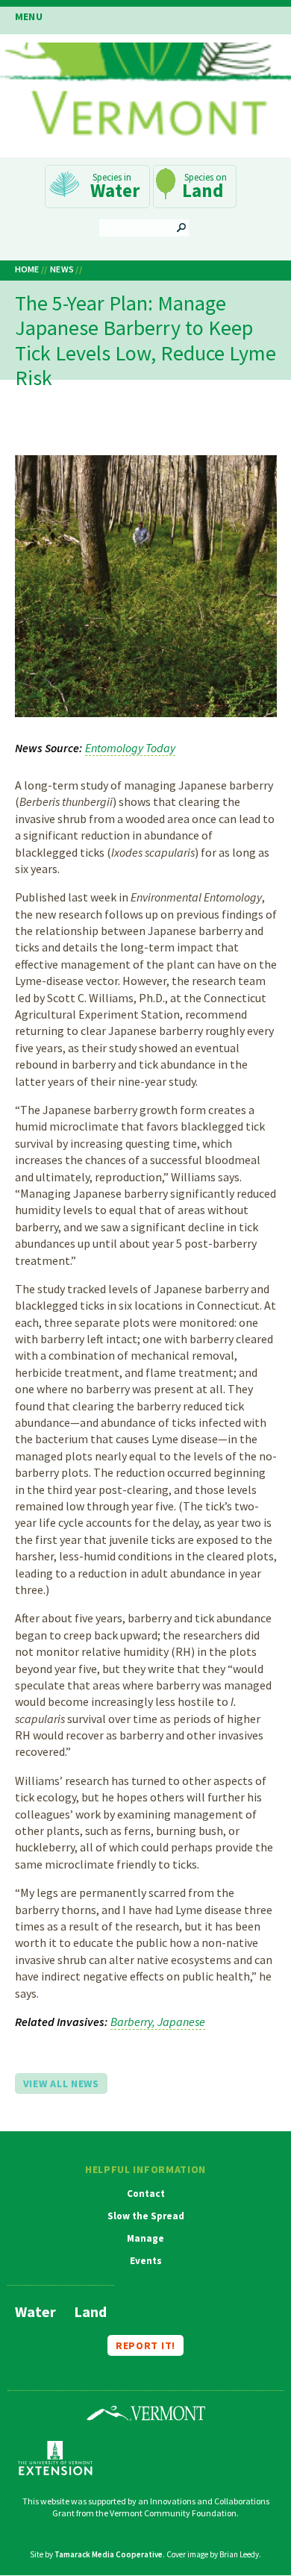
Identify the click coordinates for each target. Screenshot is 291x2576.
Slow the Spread (146, 2216)
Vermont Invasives (145, 94)
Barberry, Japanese (158, 2022)
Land (203, 190)
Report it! (145, 2345)
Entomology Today (130, 748)
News (62, 269)
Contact (146, 2194)
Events (146, 2261)
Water (115, 190)
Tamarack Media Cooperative (109, 2554)
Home (27, 269)
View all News (61, 2083)
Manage (145, 2239)
